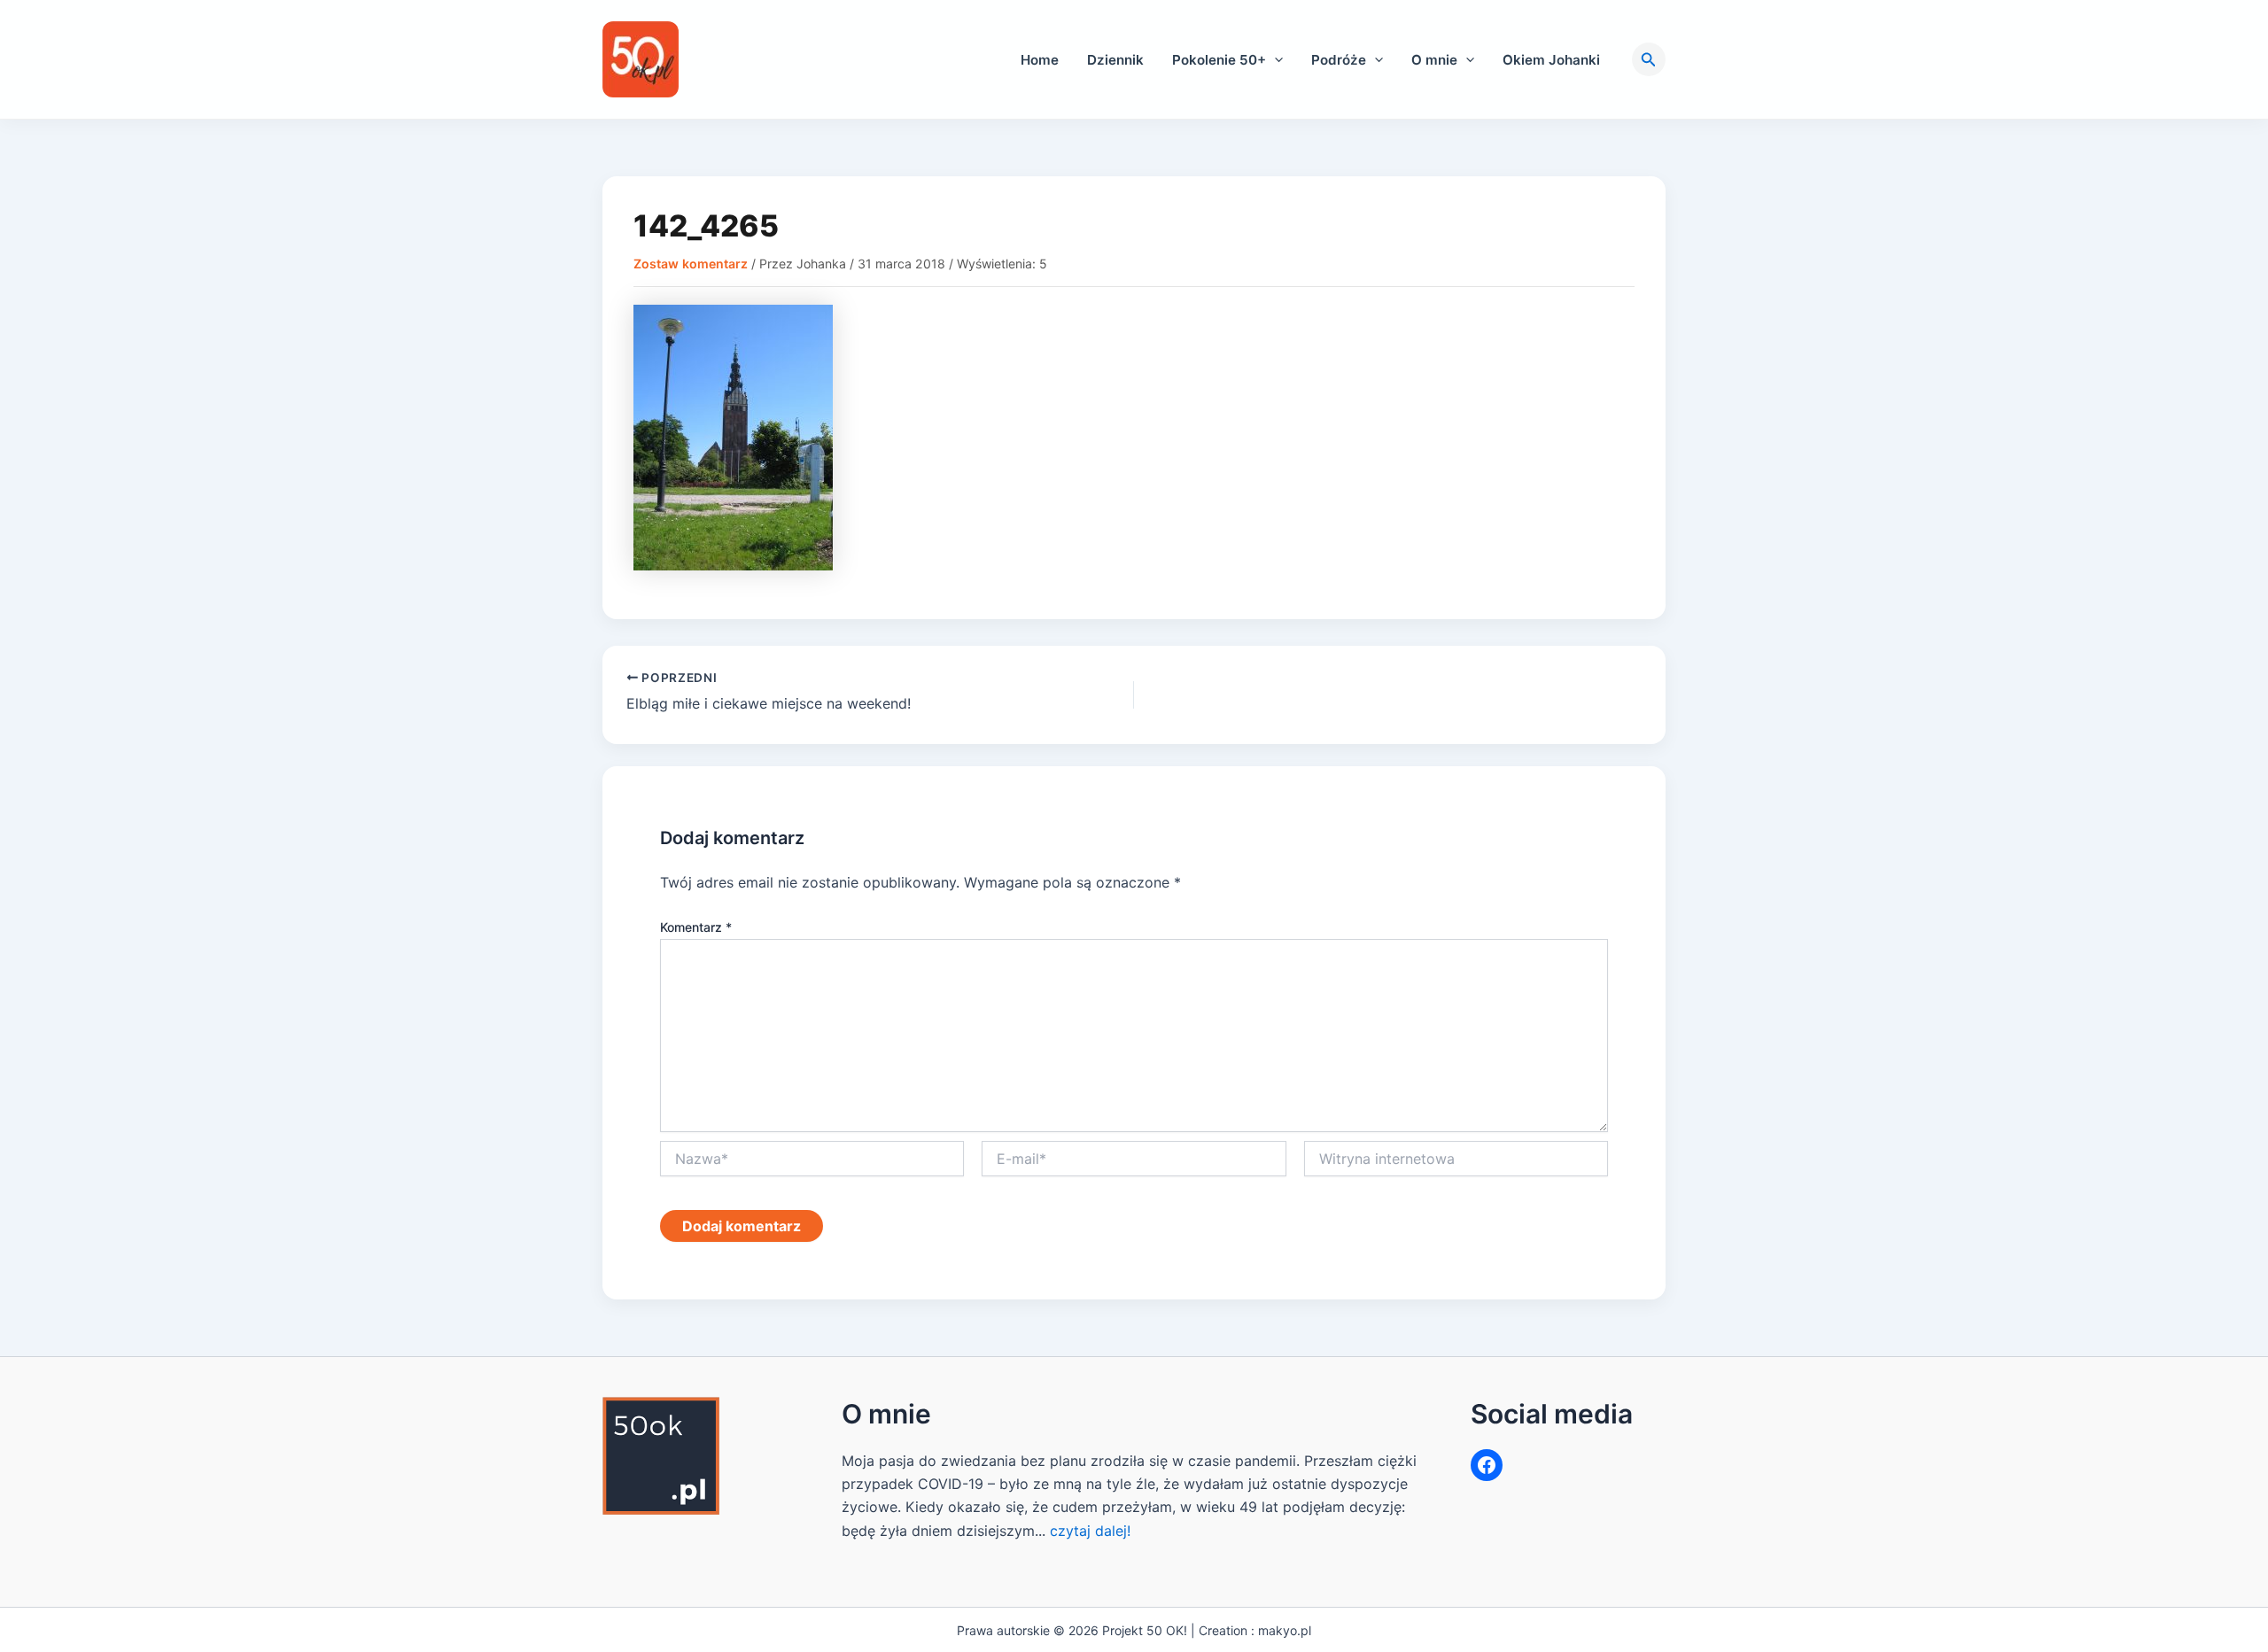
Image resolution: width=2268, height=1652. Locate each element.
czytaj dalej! (1090, 1531)
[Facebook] (1487, 1465)
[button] (1274, 60)
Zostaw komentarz (691, 264)
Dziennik (1115, 60)
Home (1040, 60)
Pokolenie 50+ (1219, 60)
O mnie (1434, 60)
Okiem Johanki (1551, 60)
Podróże (1339, 60)
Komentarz (696, 927)
